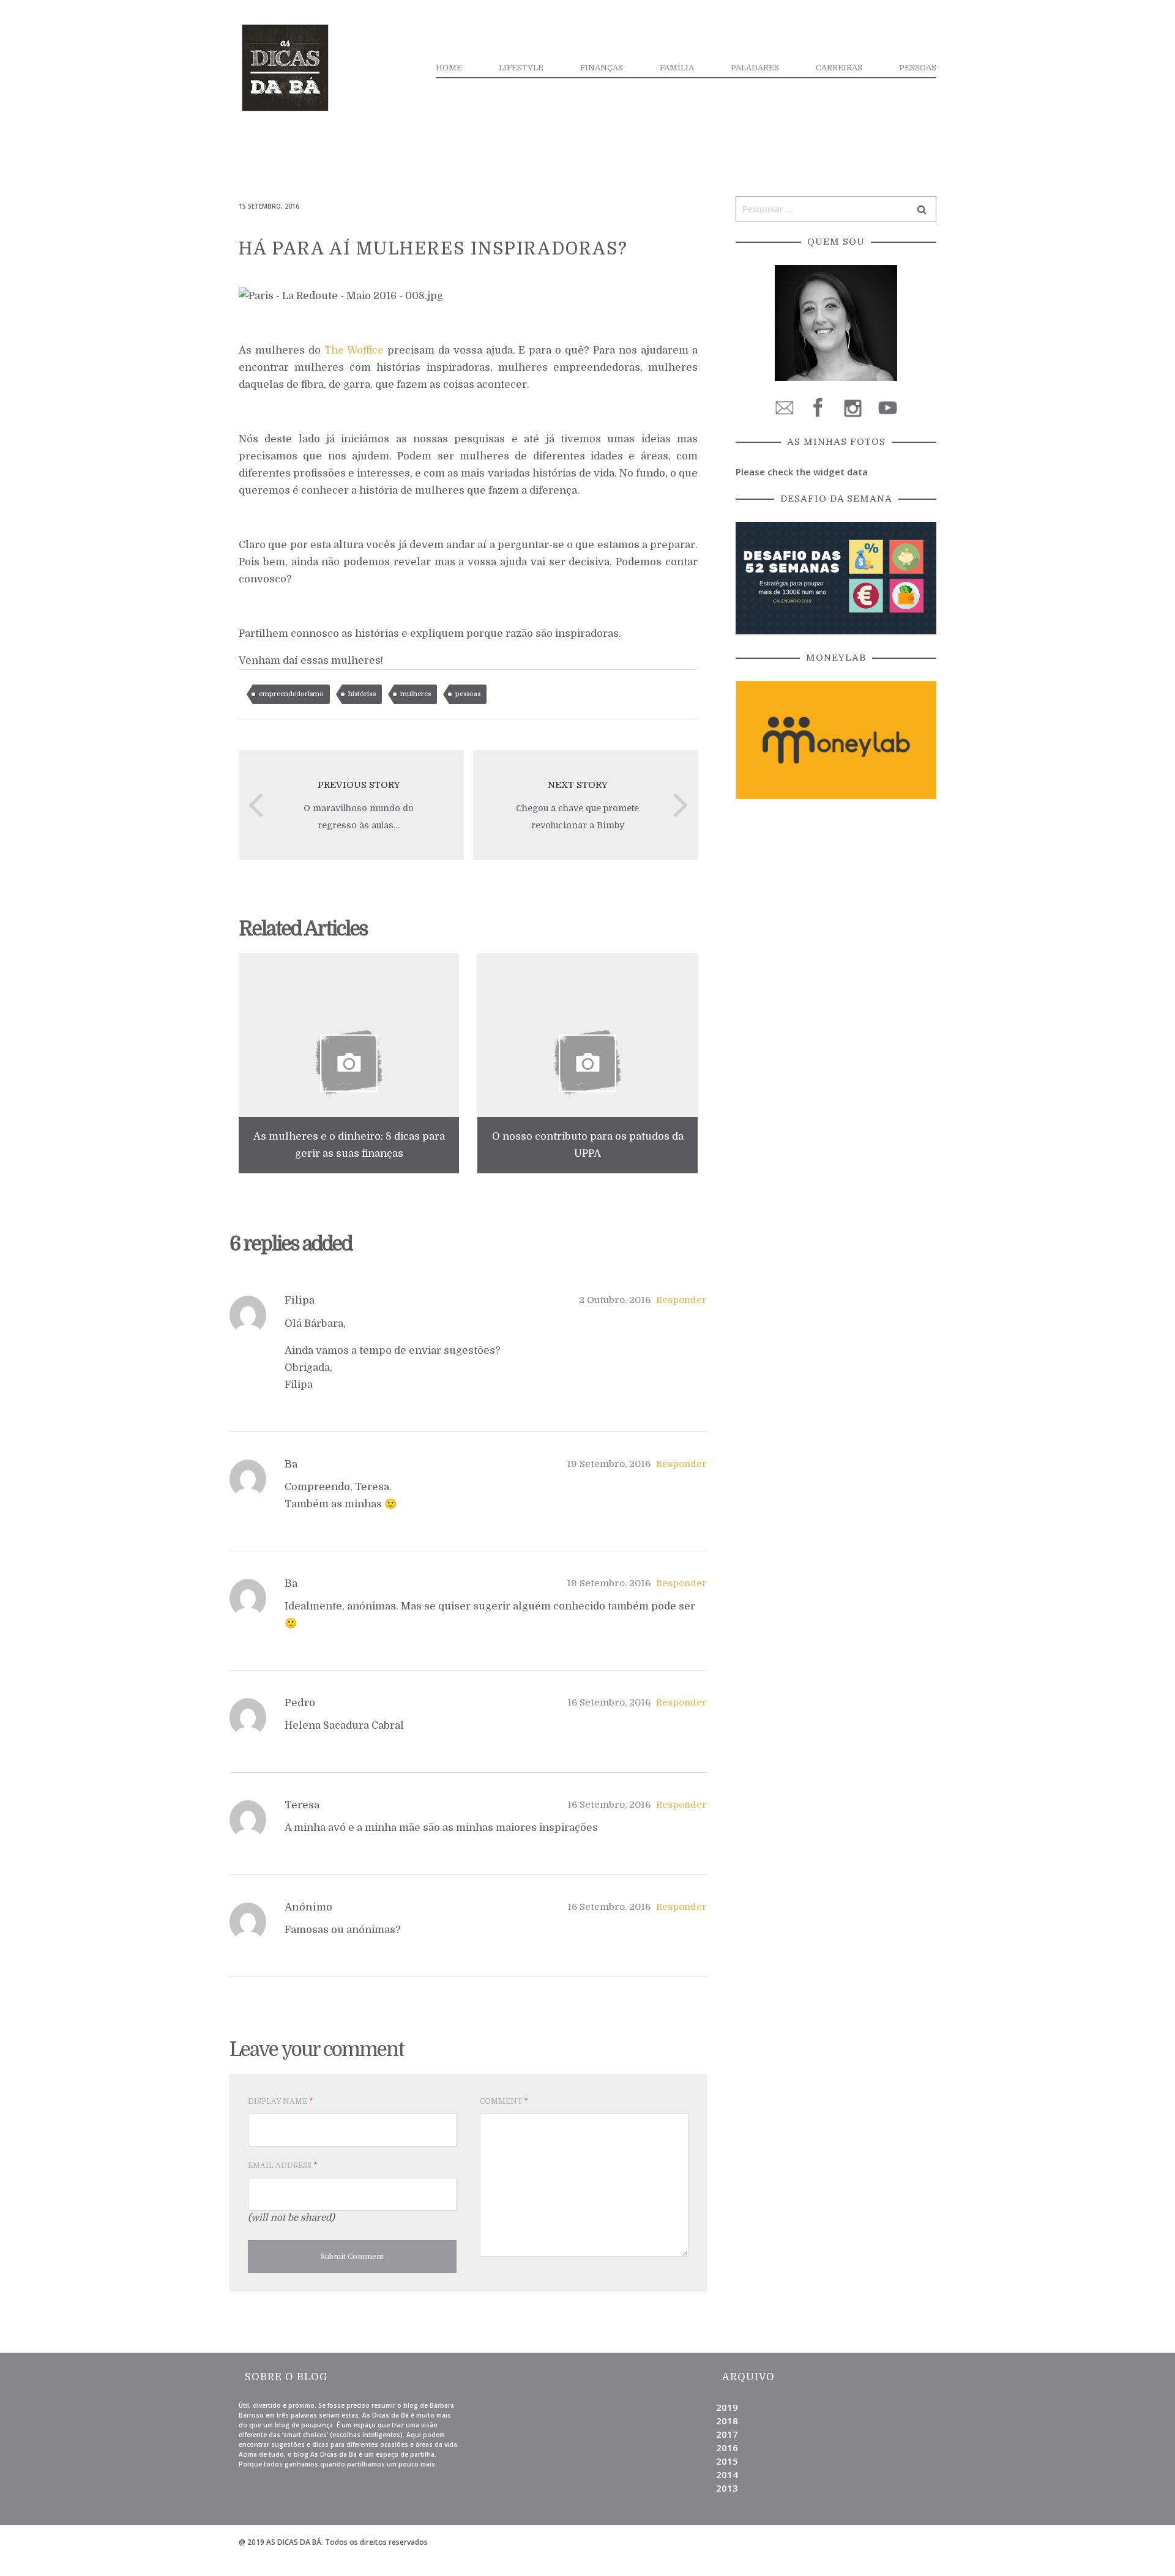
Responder (681, 1300)
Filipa (300, 1300)
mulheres (416, 694)
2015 (727, 2461)
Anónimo (308, 1907)
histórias (362, 694)
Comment (504, 2101)
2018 (727, 2421)
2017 (727, 2434)
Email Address (282, 2166)
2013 (727, 2488)
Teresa (302, 1805)
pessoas (468, 694)
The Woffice (354, 350)
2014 (727, 2474)
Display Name (280, 2101)
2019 (727, 2407)
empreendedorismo (291, 694)
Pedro (300, 1703)
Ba (291, 1464)
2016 (727, 2448)
